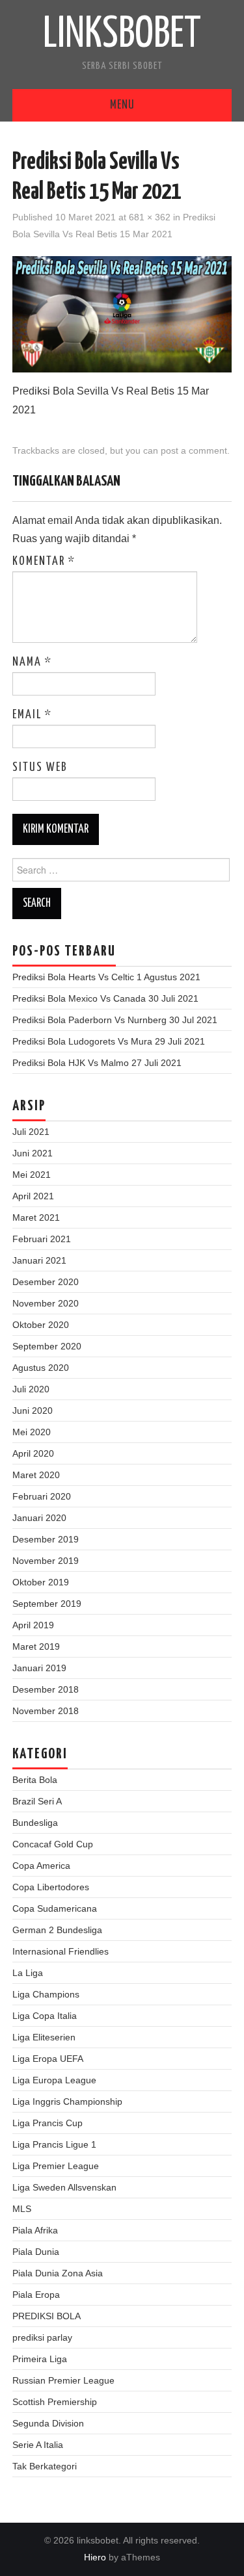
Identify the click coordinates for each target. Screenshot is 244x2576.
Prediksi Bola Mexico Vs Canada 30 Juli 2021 (105, 998)
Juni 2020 (33, 1411)
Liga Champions (46, 1994)
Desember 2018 (46, 1689)
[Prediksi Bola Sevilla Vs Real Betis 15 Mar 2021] (122, 314)
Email (32, 715)
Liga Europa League (54, 2080)
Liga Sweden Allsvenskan (64, 2187)
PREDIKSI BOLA (47, 2316)
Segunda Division (48, 2423)
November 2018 (46, 1711)
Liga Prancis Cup (47, 2123)
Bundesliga (35, 1823)
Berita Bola (35, 1780)
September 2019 (47, 1604)
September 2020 (47, 1346)
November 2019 (46, 1561)
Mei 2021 (32, 1175)
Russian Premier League (63, 2380)
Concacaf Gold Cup (53, 1844)
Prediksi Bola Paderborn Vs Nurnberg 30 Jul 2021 (115, 1020)
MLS (22, 2209)
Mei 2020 (32, 1432)
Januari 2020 (39, 1518)
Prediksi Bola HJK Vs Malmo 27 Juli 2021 (97, 1063)
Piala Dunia (36, 2252)
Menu (122, 105)
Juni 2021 (33, 1153)
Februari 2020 (42, 1496)
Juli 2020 (31, 1389)
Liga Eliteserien (44, 2037)
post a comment (194, 450)
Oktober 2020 (41, 1325)
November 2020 (46, 1303)
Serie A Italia (38, 2445)
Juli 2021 (31, 1132)
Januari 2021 (39, 1260)
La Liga (28, 1973)
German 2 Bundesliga (57, 1930)
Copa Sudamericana (55, 1908)
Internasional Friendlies (61, 1951)
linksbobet (122, 35)
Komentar (44, 562)
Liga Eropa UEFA (48, 2059)
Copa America (41, 1866)
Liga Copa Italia (45, 2016)
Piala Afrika (35, 2230)
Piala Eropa (36, 2295)
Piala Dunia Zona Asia (58, 2273)
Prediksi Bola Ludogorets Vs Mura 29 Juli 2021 (109, 1041)
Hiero (95, 2557)
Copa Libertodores (51, 1887)
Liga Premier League (56, 2166)
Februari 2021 (42, 1239)
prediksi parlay (42, 2337)
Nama (32, 662)
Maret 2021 (36, 1217)
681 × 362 (150, 217)
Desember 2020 (46, 1282)
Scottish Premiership (55, 2402)
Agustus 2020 (41, 1368)
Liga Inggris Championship (67, 2101)
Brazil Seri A (37, 1801)
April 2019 (33, 1625)
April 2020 (33, 1453)
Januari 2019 (39, 1668)
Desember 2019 (46, 1539)
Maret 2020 (36, 1475)
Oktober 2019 (41, 1582)
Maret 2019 (36, 1646)
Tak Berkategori (45, 2466)
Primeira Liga (40, 2359)
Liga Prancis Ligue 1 (54, 2144)
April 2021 (33, 1196)
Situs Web (40, 768)
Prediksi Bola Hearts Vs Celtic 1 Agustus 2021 (106, 977)
